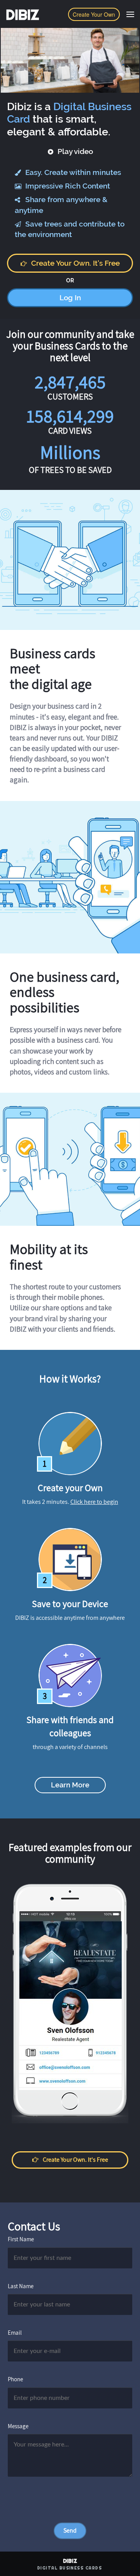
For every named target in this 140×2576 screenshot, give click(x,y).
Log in (70, 298)
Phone (15, 2379)
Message (18, 2426)
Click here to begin (94, 1502)
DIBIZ (22, 15)
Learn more (70, 1785)
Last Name (21, 2286)
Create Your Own (94, 14)
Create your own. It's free (75, 263)
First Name (21, 2239)
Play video (74, 151)
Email (15, 2333)
